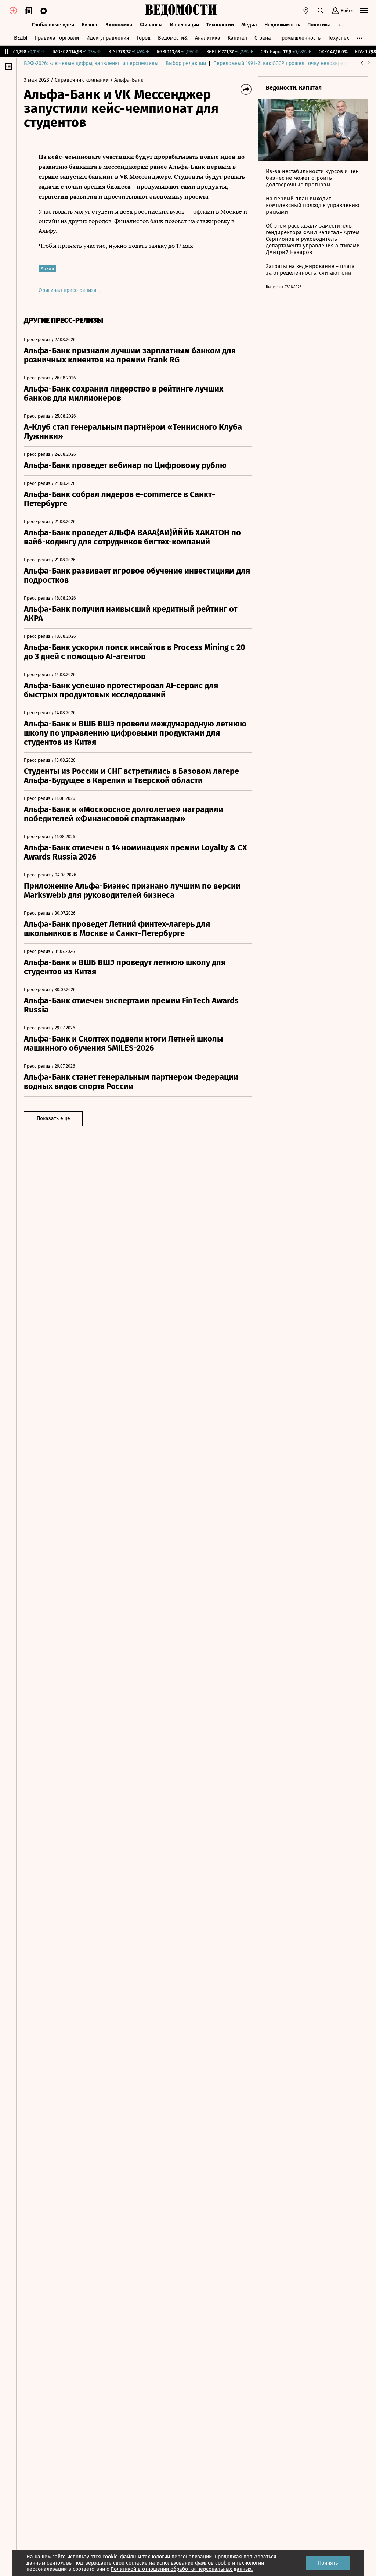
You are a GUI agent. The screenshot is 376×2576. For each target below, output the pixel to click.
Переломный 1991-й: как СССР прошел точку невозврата (281, 63)
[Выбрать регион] (306, 11)
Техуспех (339, 38)
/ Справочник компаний (80, 80)
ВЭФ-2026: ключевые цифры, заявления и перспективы (91, 63)
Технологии (220, 25)
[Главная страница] (181, 11)
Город (144, 38)
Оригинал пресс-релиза (68, 290)
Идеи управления (108, 38)
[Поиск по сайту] (321, 11)
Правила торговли (57, 38)
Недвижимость (282, 25)
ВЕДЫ (21, 38)
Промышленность (299, 38)
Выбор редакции (186, 63)
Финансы (151, 25)
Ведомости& (173, 38)
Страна (263, 38)
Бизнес (90, 25)
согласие (137, 2563)
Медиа (249, 25)
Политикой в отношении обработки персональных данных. (182, 2569)
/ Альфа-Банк (127, 80)
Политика (319, 25)
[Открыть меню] (364, 11)
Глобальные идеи (53, 25)
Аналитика (208, 38)
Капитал (237, 38)
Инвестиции (185, 25)
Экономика (119, 25)
